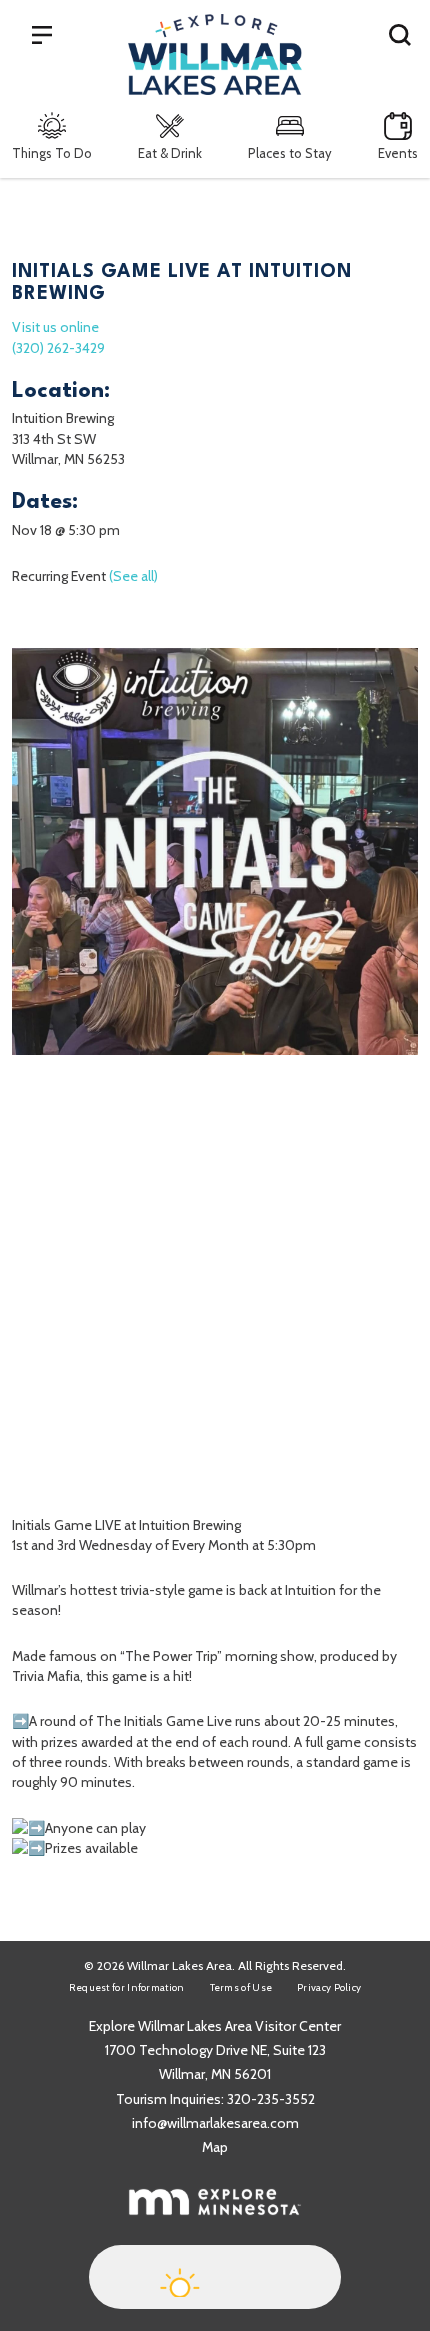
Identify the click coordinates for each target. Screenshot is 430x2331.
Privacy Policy (329, 1987)
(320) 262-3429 (58, 348)
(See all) (133, 576)
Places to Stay (290, 153)
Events (398, 153)
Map (215, 2147)
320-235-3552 (271, 2099)
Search (400, 34)
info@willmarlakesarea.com (215, 2123)
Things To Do (52, 153)
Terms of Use (241, 1987)
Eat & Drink (170, 153)
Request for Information (127, 1987)
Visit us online (55, 327)
